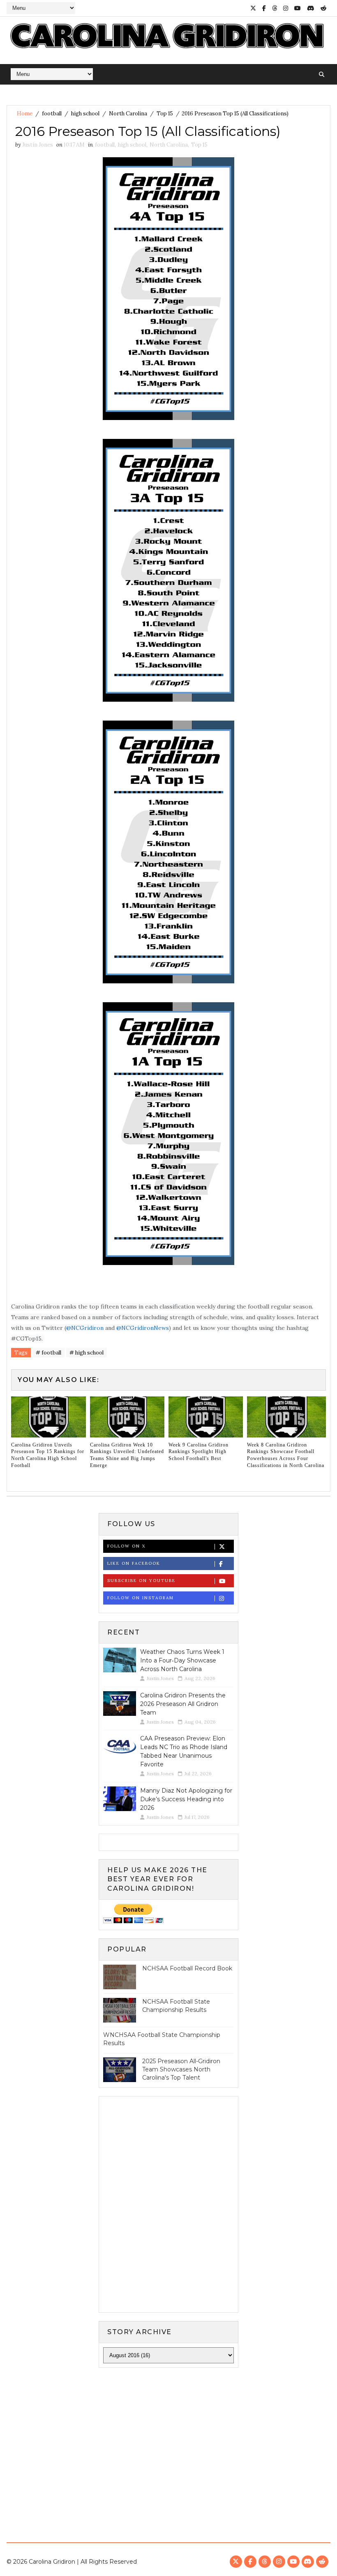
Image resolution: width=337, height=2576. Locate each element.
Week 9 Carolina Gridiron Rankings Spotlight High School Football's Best (199, 1452)
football (52, 114)
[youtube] (298, 8)
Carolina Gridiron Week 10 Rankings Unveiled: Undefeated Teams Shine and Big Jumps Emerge (127, 1455)
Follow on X (126, 1546)
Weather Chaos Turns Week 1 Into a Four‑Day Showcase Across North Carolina (182, 1660)
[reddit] (323, 8)
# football (48, 1353)
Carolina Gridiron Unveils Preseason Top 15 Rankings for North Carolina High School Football (48, 1455)
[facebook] (264, 8)
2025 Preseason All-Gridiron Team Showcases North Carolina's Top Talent (181, 2069)
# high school (87, 1353)
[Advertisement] (168, 2438)
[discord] (311, 8)
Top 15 (165, 114)
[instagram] (286, 8)
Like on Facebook (134, 1563)
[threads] (275, 8)
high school (85, 114)
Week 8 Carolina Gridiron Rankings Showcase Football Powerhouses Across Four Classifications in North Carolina (286, 1455)
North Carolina (128, 114)
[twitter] (253, 8)
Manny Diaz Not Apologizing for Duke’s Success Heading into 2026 (186, 1799)
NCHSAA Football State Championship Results (176, 2006)
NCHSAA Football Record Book (187, 1968)
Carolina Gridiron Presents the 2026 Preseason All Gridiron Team (183, 1704)
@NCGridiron (85, 1328)
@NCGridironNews (143, 1328)
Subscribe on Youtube (141, 1581)
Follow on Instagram (141, 1598)
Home (25, 114)
